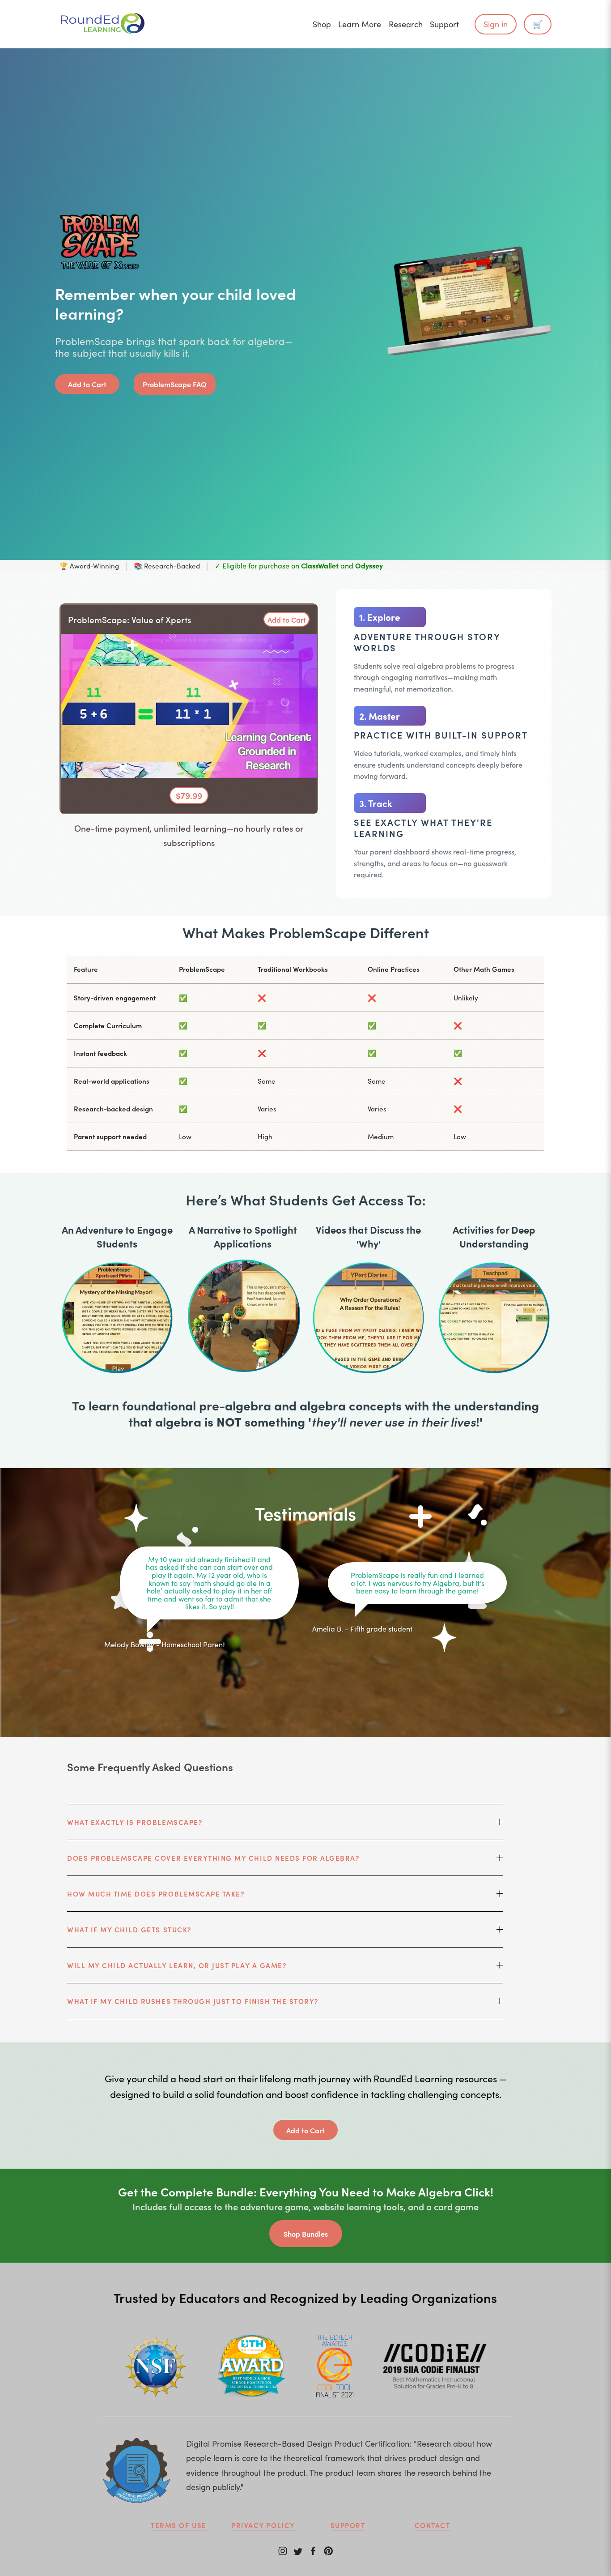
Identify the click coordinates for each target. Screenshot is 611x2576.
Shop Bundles (306, 2234)
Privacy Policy (263, 2525)
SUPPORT (348, 2525)
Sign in (496, 24)
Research (406, 24)
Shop (322, 24)
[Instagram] (283, 2550)
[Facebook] (313, 2550)
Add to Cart (87, 384)
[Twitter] (298, 2550)
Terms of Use (178, 2525)
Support (444, 24)
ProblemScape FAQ (175, 384)
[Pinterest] (328, 2550)
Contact (433, 2525)
